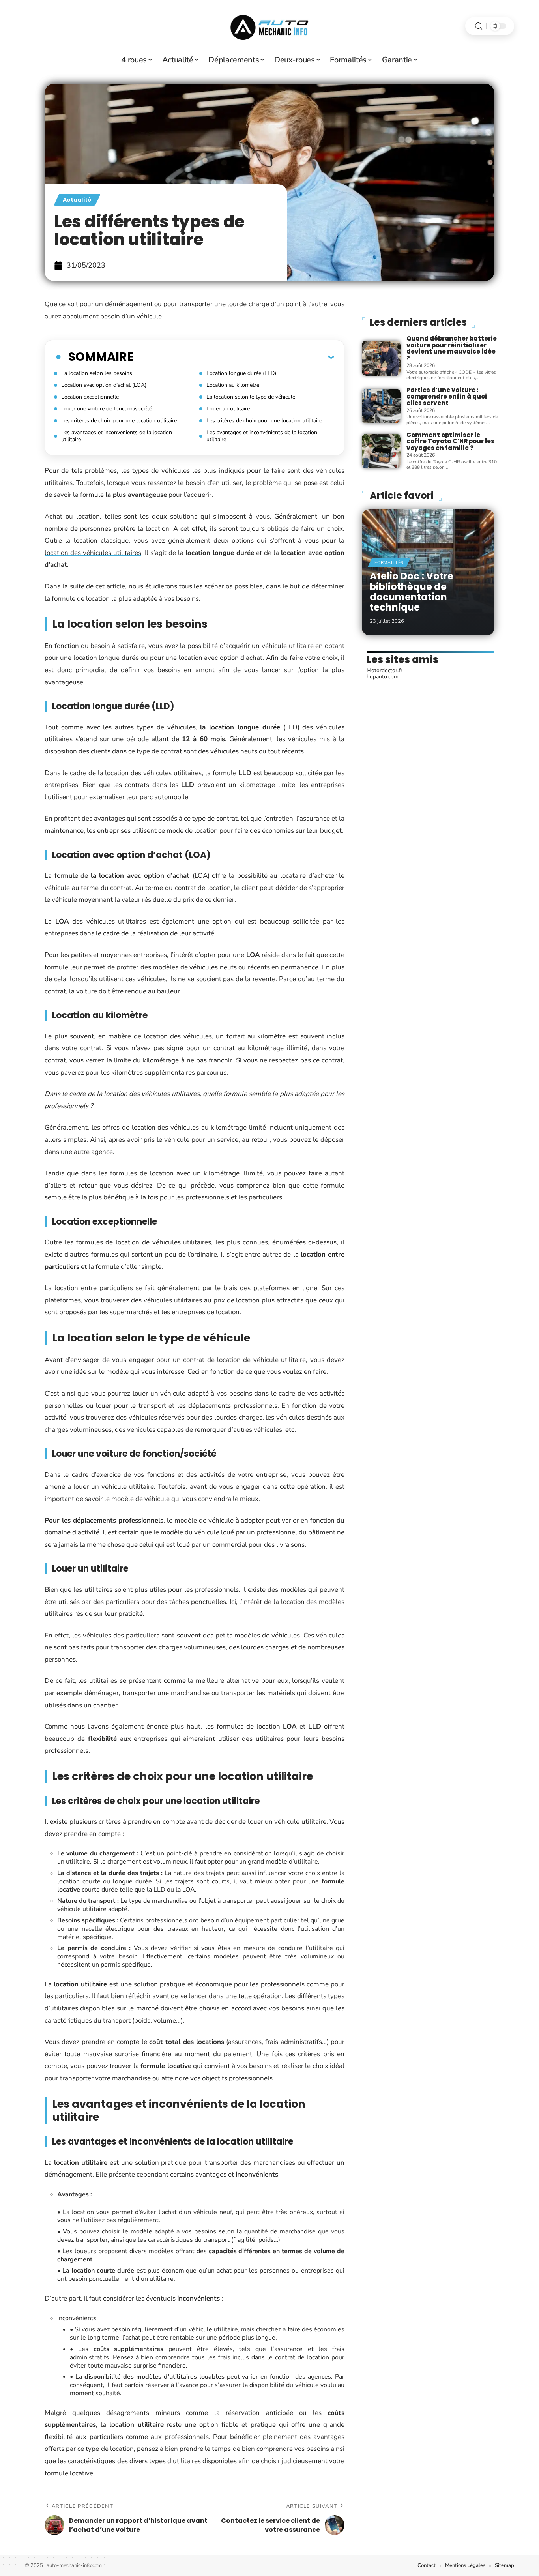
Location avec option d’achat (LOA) (104, 385)
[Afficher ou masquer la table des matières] (234, 357)
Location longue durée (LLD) (241, 373)
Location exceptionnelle (90, 397)
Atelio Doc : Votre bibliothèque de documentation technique (412, 592)
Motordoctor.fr (385, 670)
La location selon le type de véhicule (251, 397)
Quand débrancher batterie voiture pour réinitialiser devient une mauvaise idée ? (452, 348)
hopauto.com (383, 677)
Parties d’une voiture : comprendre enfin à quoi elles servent (447, 396)
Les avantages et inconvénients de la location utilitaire (117, 436)
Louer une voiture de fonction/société (107, 409)
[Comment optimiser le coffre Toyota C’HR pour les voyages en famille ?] (381, 451)
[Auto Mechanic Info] (269, 26)
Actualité (77, 200)
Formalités (389, 563)
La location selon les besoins (97, 373)
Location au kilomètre (233, 385)
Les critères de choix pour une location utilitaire (119, 421)
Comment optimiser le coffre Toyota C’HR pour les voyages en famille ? (450, 441)
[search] (479, 26)
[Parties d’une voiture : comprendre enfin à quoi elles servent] (381, 406)
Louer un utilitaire (228, 409)
